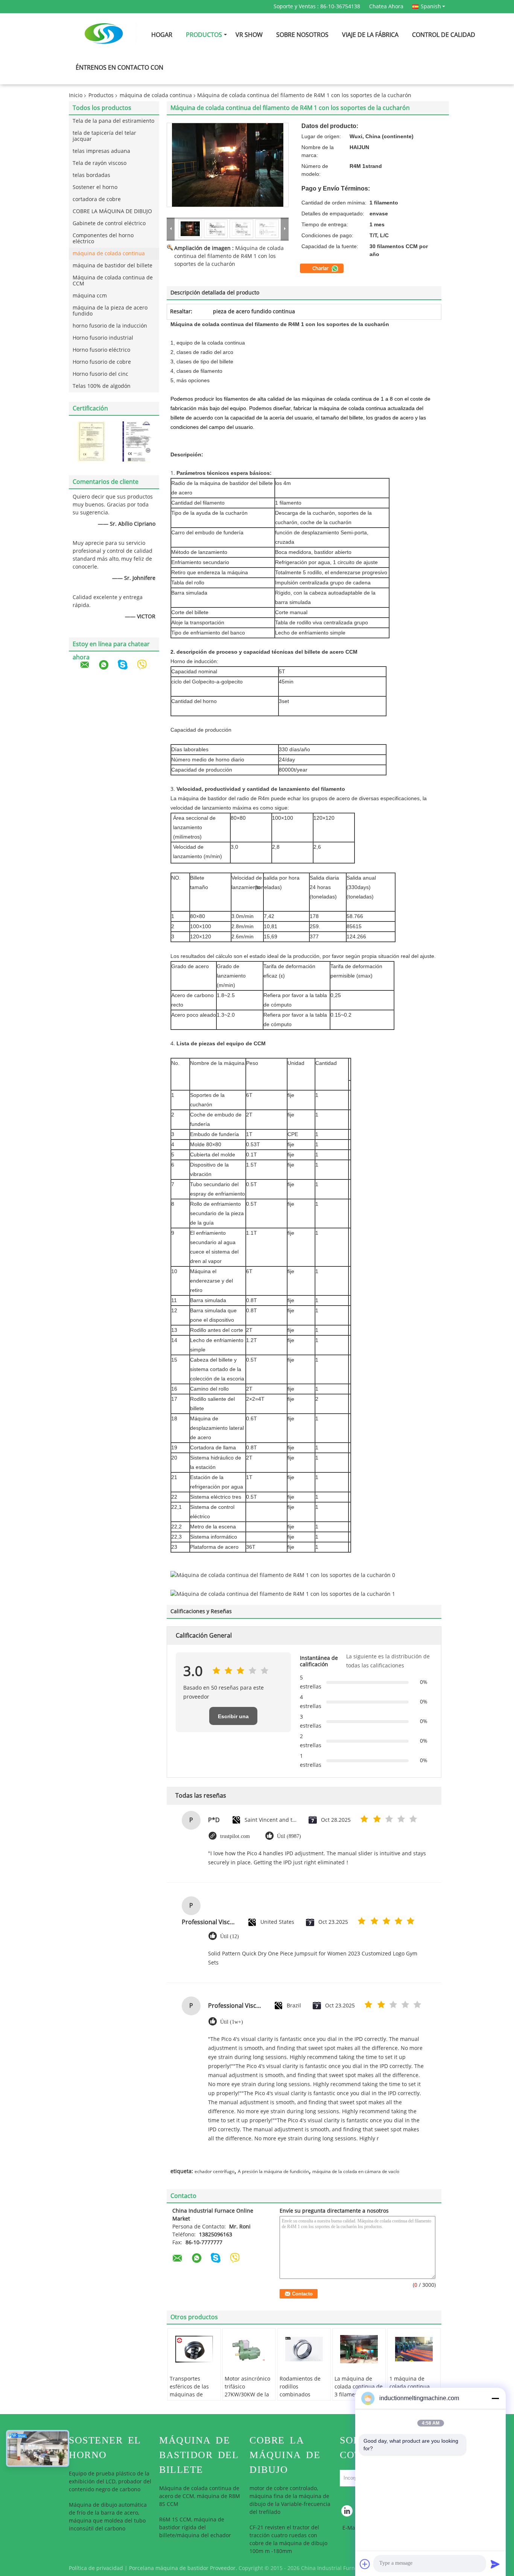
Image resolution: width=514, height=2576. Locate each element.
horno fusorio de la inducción (110, 326)
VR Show (249, 35)
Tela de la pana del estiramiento (113, 121)
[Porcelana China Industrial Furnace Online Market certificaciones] (91, 442)
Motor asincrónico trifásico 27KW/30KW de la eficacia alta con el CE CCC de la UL (248, 2395)
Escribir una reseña (233, 1719)
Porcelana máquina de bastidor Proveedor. (184, 2568)
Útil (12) (230, 1936)
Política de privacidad (96, 2568)
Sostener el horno (95, 187)
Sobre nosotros (302, 35)
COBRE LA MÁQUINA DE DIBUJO (112, 211)
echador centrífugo (214, 2172)
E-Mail (350, 2528)
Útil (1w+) (232, 2022)
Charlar (321, 268)
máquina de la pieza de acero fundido (110, 311)
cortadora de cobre (97, 199)
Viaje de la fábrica (370, 35)
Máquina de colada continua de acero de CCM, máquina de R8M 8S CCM (200, 2496)
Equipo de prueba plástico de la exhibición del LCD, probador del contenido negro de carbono (110, 2482)
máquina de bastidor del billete (113, 266)
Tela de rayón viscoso (100, 163)
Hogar (162, 35)
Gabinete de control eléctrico (109, 223)
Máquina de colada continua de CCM (113, 281)
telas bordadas (91, 175)
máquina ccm (90, 296)
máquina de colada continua (156, 95)
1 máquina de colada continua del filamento (410, 2387)
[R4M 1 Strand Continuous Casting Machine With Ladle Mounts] (228, 165)
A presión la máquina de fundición (273, 2172)
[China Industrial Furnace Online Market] (171, 229)
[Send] (495, 2564)
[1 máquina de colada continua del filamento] (414, 2349)
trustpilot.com (235, 1836)
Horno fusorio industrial (103, 338)
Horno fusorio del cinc (100, 374)
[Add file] (365, 2564)
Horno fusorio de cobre (102, 362)
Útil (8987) (289, 1836)
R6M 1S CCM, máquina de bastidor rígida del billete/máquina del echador (195, 2528)
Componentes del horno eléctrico (103, 239)
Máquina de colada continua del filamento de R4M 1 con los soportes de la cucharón (229, 256)
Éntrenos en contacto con (119, 68)
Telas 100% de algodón (102, 386)
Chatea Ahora (386, 7)
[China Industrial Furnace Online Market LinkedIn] (347, 2513)
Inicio (76, 95)
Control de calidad (444, 35)
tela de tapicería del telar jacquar (104, 136)
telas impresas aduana (101, 151)
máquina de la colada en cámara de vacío (356, 2172)
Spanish (431, 6)
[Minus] (495, 2398)
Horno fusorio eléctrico (101, 350)
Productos (204, 35)
